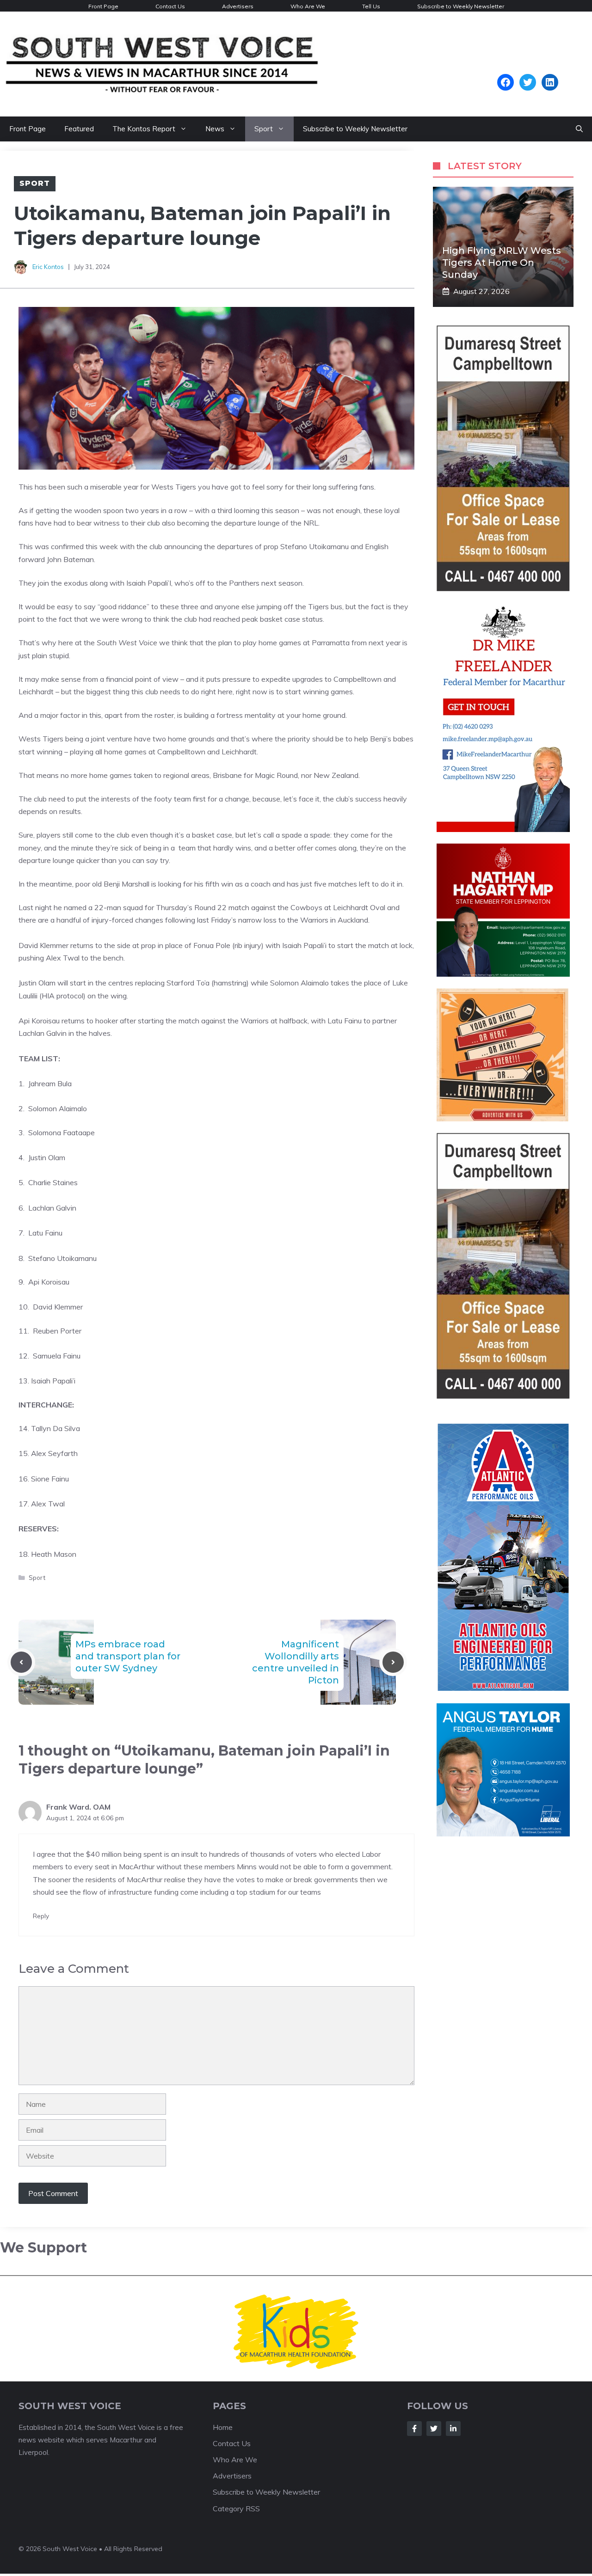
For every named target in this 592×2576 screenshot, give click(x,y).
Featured (79, 129)
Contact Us (170, 6)
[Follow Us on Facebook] (414, 2420)
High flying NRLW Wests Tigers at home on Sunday (502, 263)
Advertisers (238, 6)
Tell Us (371, 6)
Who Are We (308, 6)
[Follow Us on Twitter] (434, 2420)
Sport (264, 129)
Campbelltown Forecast (527, 69)
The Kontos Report (144, 129)
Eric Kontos (48, 267)
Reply (41, 1916)
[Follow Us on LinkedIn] (453, 2420)
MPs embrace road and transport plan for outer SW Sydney (128, 1656)
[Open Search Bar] (579, 129)
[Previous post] (21, 1662)
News (215, 129)
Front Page (103, 6)
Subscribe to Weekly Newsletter (461, 6)
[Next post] (393, 1662)
